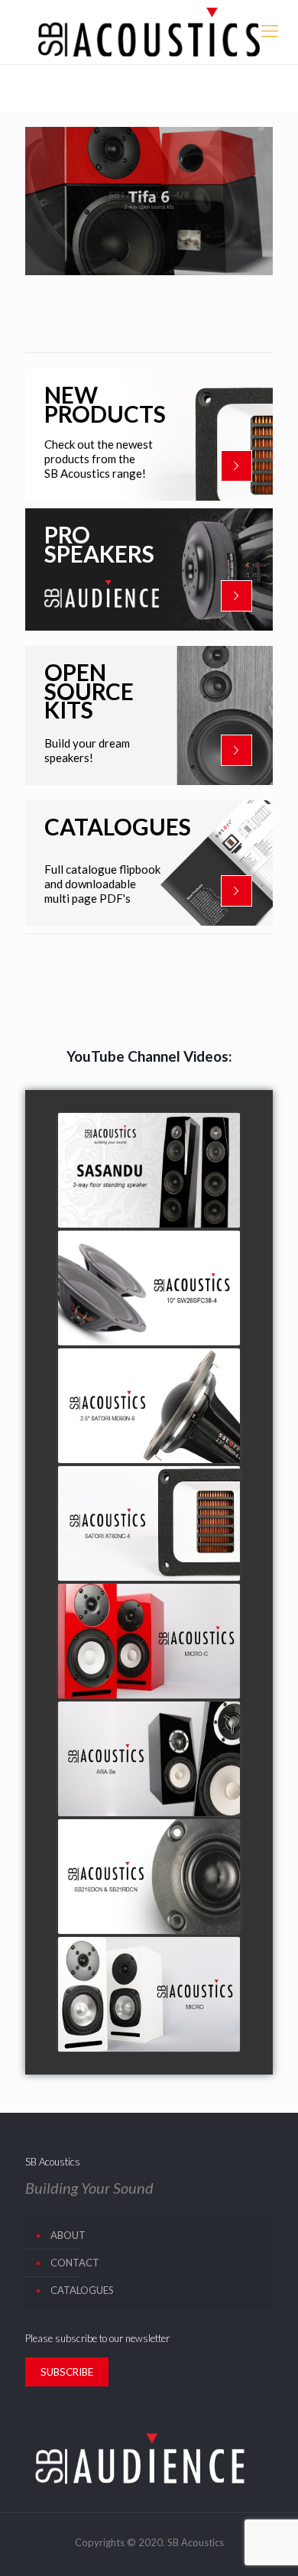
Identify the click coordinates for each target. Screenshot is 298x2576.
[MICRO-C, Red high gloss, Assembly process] (149, 1641)
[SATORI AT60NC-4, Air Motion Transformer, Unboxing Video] (149, 1523)
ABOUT (68, 2235)
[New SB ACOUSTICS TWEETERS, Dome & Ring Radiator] (149, 1877)
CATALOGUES (82, 2290)
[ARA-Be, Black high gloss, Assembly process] (149, 1759)
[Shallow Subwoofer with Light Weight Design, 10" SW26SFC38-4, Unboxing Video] (149, 1288)
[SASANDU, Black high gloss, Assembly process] (149, 1170)
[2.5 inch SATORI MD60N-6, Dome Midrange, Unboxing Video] (149, 1406)
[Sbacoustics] (149, 32)
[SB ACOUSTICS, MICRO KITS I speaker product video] (149, 1994)
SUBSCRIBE (67, 2372)
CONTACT (75, 2263)
